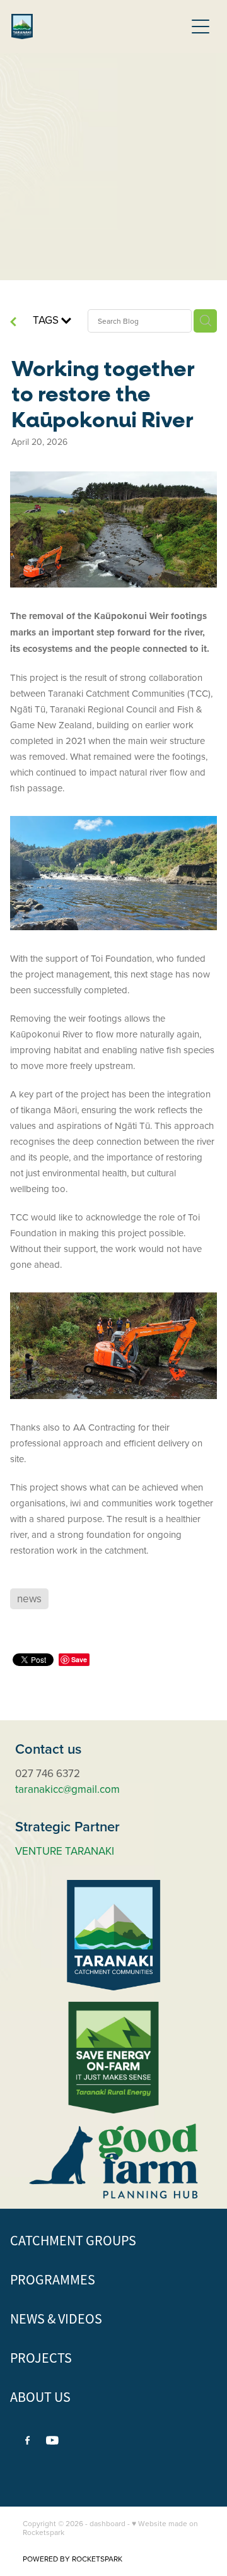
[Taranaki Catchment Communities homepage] (98, 27)
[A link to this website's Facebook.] (28, 2440)
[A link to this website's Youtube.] (52, 2440)
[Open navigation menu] (201, 27)
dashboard (108, 2523)
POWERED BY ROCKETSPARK (73, 2559)
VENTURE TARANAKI (65, 1851)
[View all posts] (13, 324)
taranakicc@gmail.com (67, 1789)
